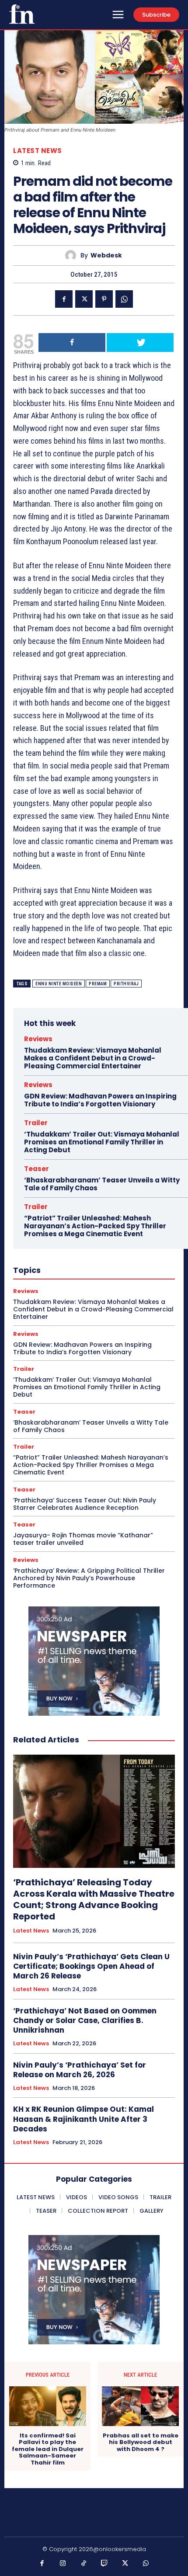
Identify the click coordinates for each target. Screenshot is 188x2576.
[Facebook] (64, 299)
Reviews (38, 1039)
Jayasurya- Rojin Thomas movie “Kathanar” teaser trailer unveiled (83, 1539)
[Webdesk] (73, 256)
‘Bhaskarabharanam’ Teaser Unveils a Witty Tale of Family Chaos (102, 1184)
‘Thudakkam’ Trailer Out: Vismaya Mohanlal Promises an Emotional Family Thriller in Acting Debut (102, 1142)
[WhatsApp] (124, 299)
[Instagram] (63, 2564)
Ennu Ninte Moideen (59, 984)
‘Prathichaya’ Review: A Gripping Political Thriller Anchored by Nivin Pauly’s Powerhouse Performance (89, 1578)
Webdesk (106, 256)
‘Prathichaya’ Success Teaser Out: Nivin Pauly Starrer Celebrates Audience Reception (85, 1504)
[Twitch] (104, 2564)
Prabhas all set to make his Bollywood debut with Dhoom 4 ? (141, 2442)
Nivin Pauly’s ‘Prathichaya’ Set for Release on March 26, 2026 (80, 2070)
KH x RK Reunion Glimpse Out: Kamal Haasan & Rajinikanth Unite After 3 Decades (84, 2119)
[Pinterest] (104, 299)
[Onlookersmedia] (22, 14)
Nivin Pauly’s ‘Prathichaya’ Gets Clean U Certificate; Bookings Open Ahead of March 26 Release (91, 1966)
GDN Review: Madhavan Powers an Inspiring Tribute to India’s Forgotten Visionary (100, 1100)
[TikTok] (84, 2564)
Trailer (36, 1123)
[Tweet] (140, 342)
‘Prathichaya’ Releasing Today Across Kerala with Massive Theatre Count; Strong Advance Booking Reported (94, 1899)
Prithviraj (126, 984)
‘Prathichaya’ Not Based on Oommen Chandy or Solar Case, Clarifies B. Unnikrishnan (85, 2020)
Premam (98, 984)
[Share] (72, 342)
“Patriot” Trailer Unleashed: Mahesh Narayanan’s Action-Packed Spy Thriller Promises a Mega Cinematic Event (95, 1226)
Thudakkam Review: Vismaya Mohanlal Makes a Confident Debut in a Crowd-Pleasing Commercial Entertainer (93, 1058)
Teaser (37, 1169)
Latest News (38, 151)
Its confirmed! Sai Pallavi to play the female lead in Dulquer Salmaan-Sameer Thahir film (48, 2449)
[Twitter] (84, 299)
